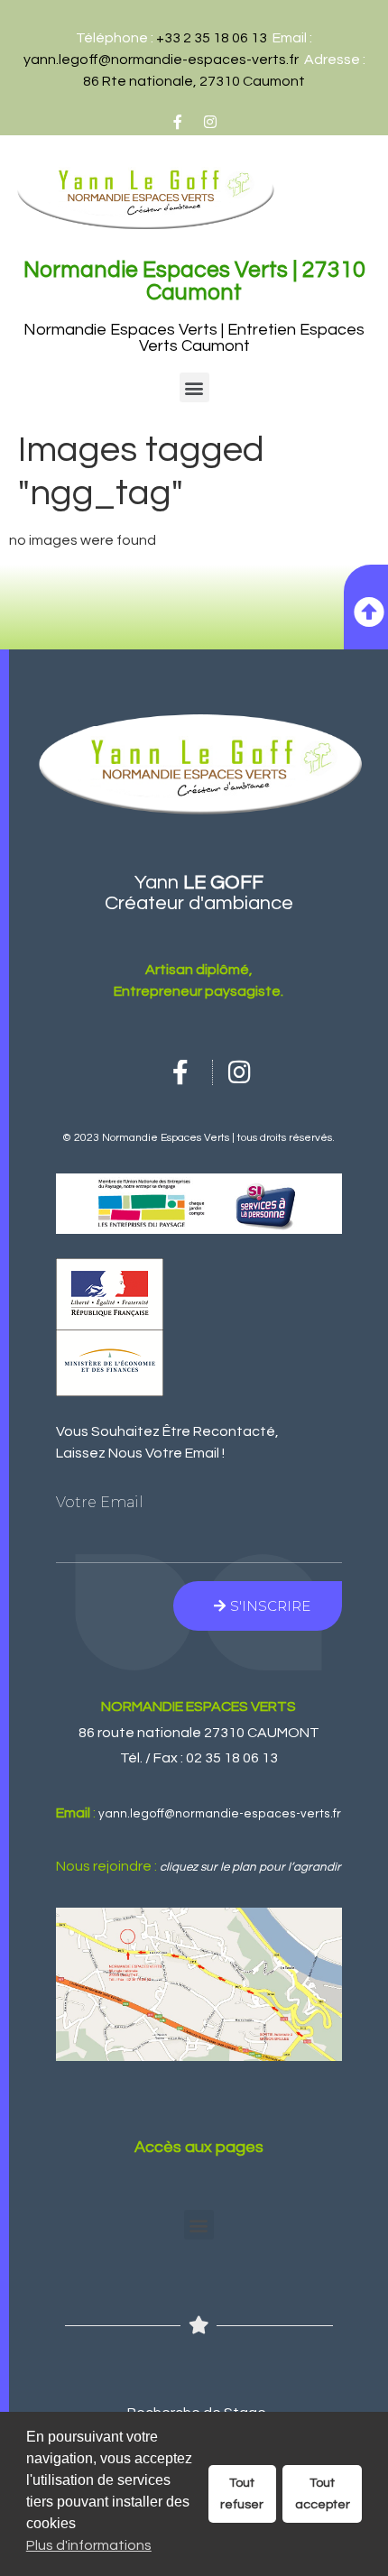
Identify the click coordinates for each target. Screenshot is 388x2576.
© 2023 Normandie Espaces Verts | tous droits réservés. (199, 1138)
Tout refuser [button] (242, 2493)
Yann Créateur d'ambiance (199, 893)
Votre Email (100, 1503)
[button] (194, 387)
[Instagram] (210, 122)
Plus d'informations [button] (89, 2545)
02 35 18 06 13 (232, 1758)
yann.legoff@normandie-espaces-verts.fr (161, 60)
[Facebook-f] (178, 122)
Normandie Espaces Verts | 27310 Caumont (194, 281)
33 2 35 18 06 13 (216, 38)
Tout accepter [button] (323, 2493)
